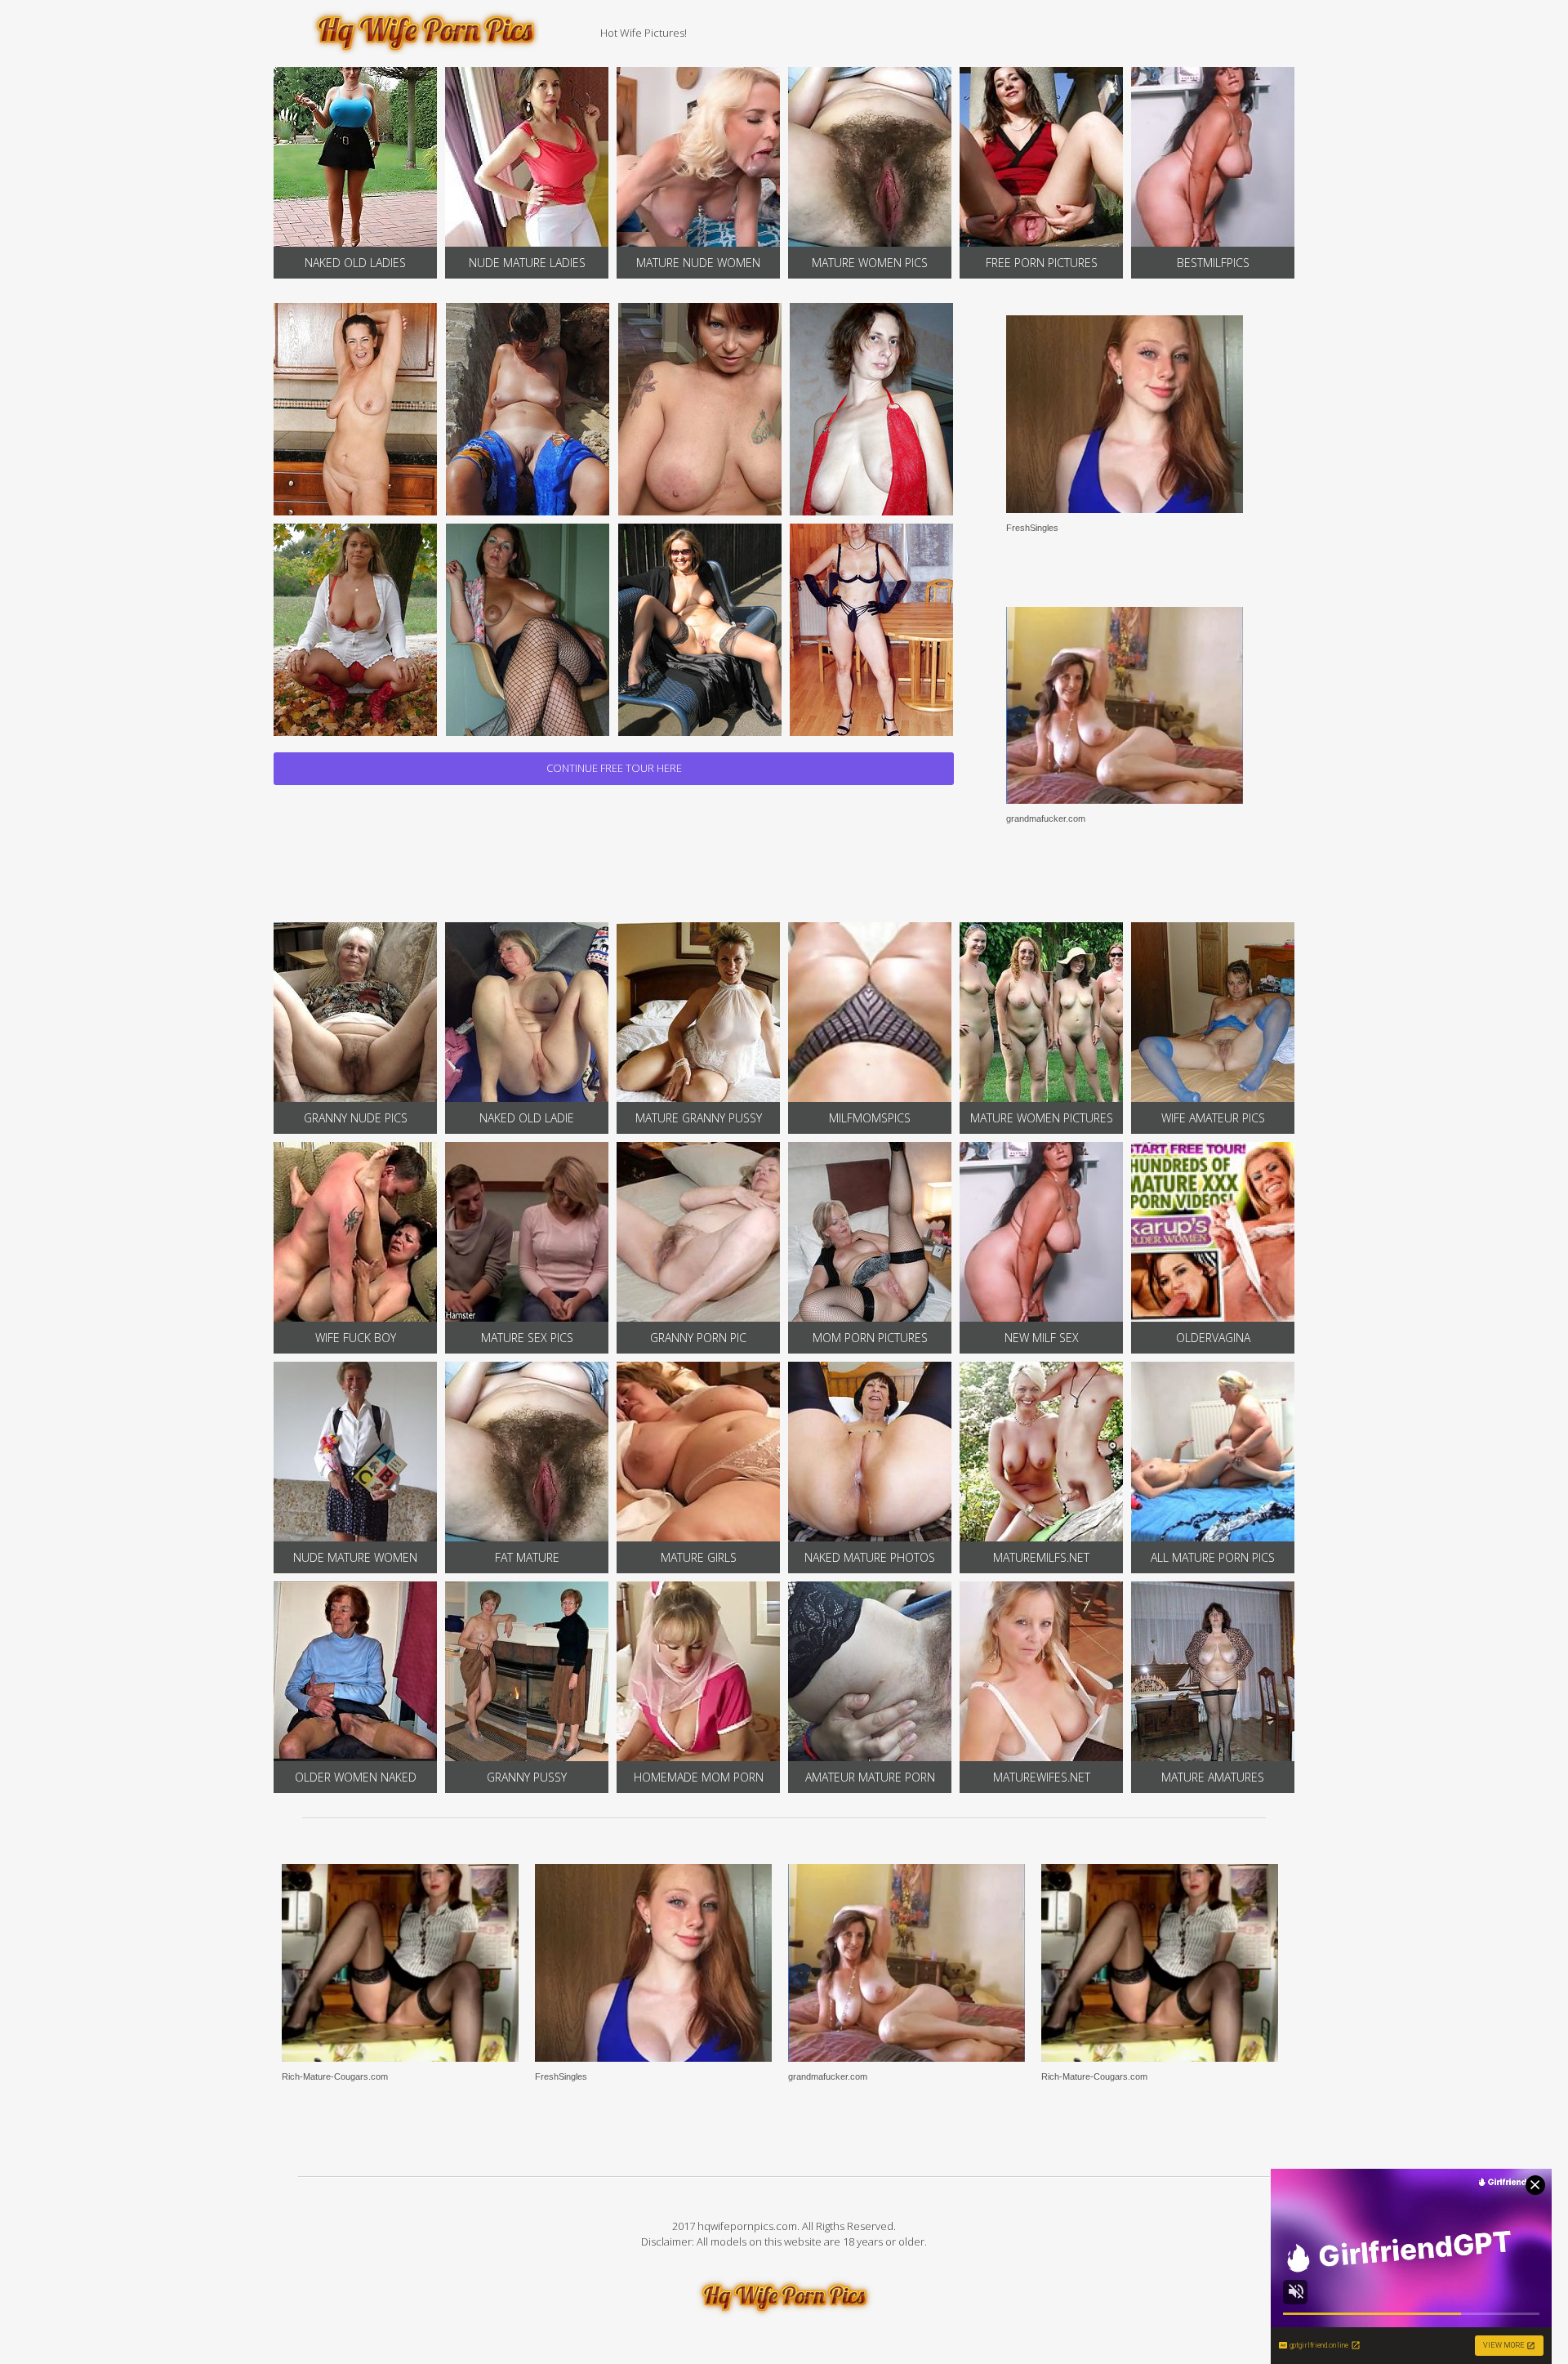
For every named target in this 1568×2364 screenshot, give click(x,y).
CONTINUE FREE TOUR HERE (614, 768)
